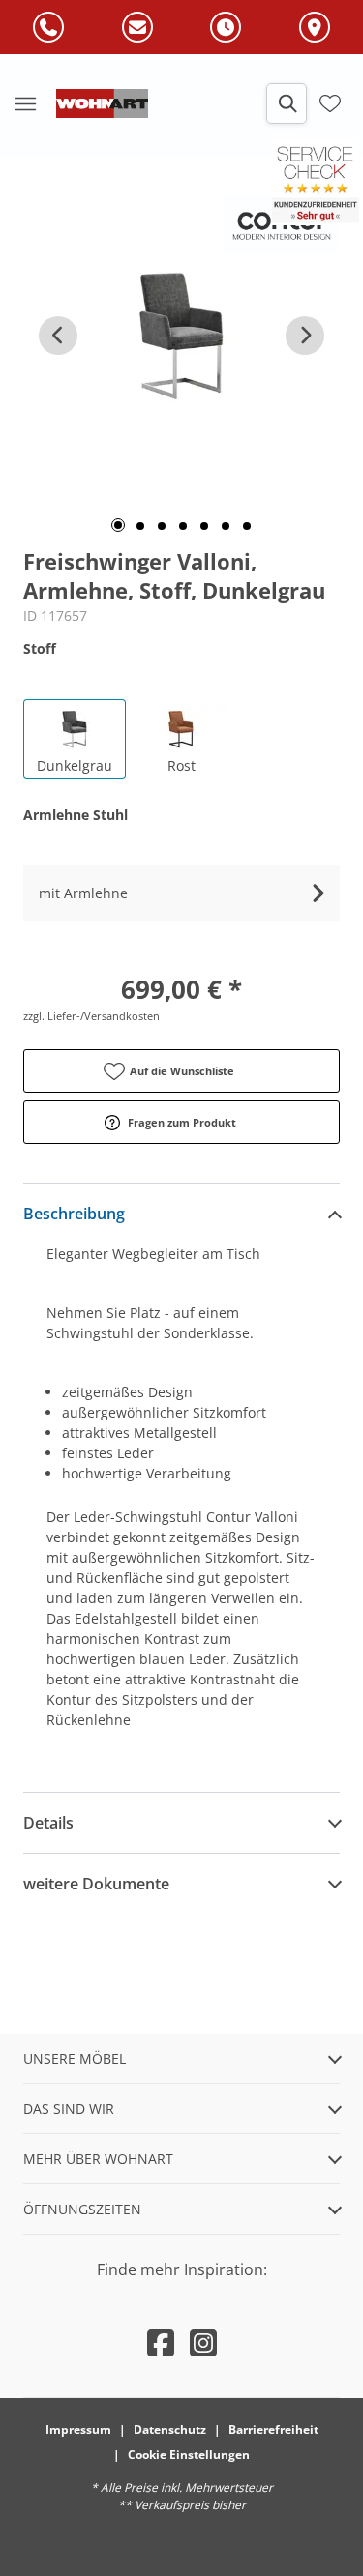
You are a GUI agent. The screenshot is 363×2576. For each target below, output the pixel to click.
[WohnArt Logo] (102, 103)
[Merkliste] (330, 103)
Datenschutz (170, 2430)
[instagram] (203, 2342)
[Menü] (25, 103)
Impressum (78, 2430)
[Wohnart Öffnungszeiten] (226, 28)
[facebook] (161, 2342)
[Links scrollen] (58, 336)
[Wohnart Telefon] (48, 28)
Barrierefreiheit (273, 2430)
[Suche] (287, 103)
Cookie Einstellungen (189, 2455)
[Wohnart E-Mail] (137, 28)
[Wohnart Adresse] (315, 28)
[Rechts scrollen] (305, 336)
